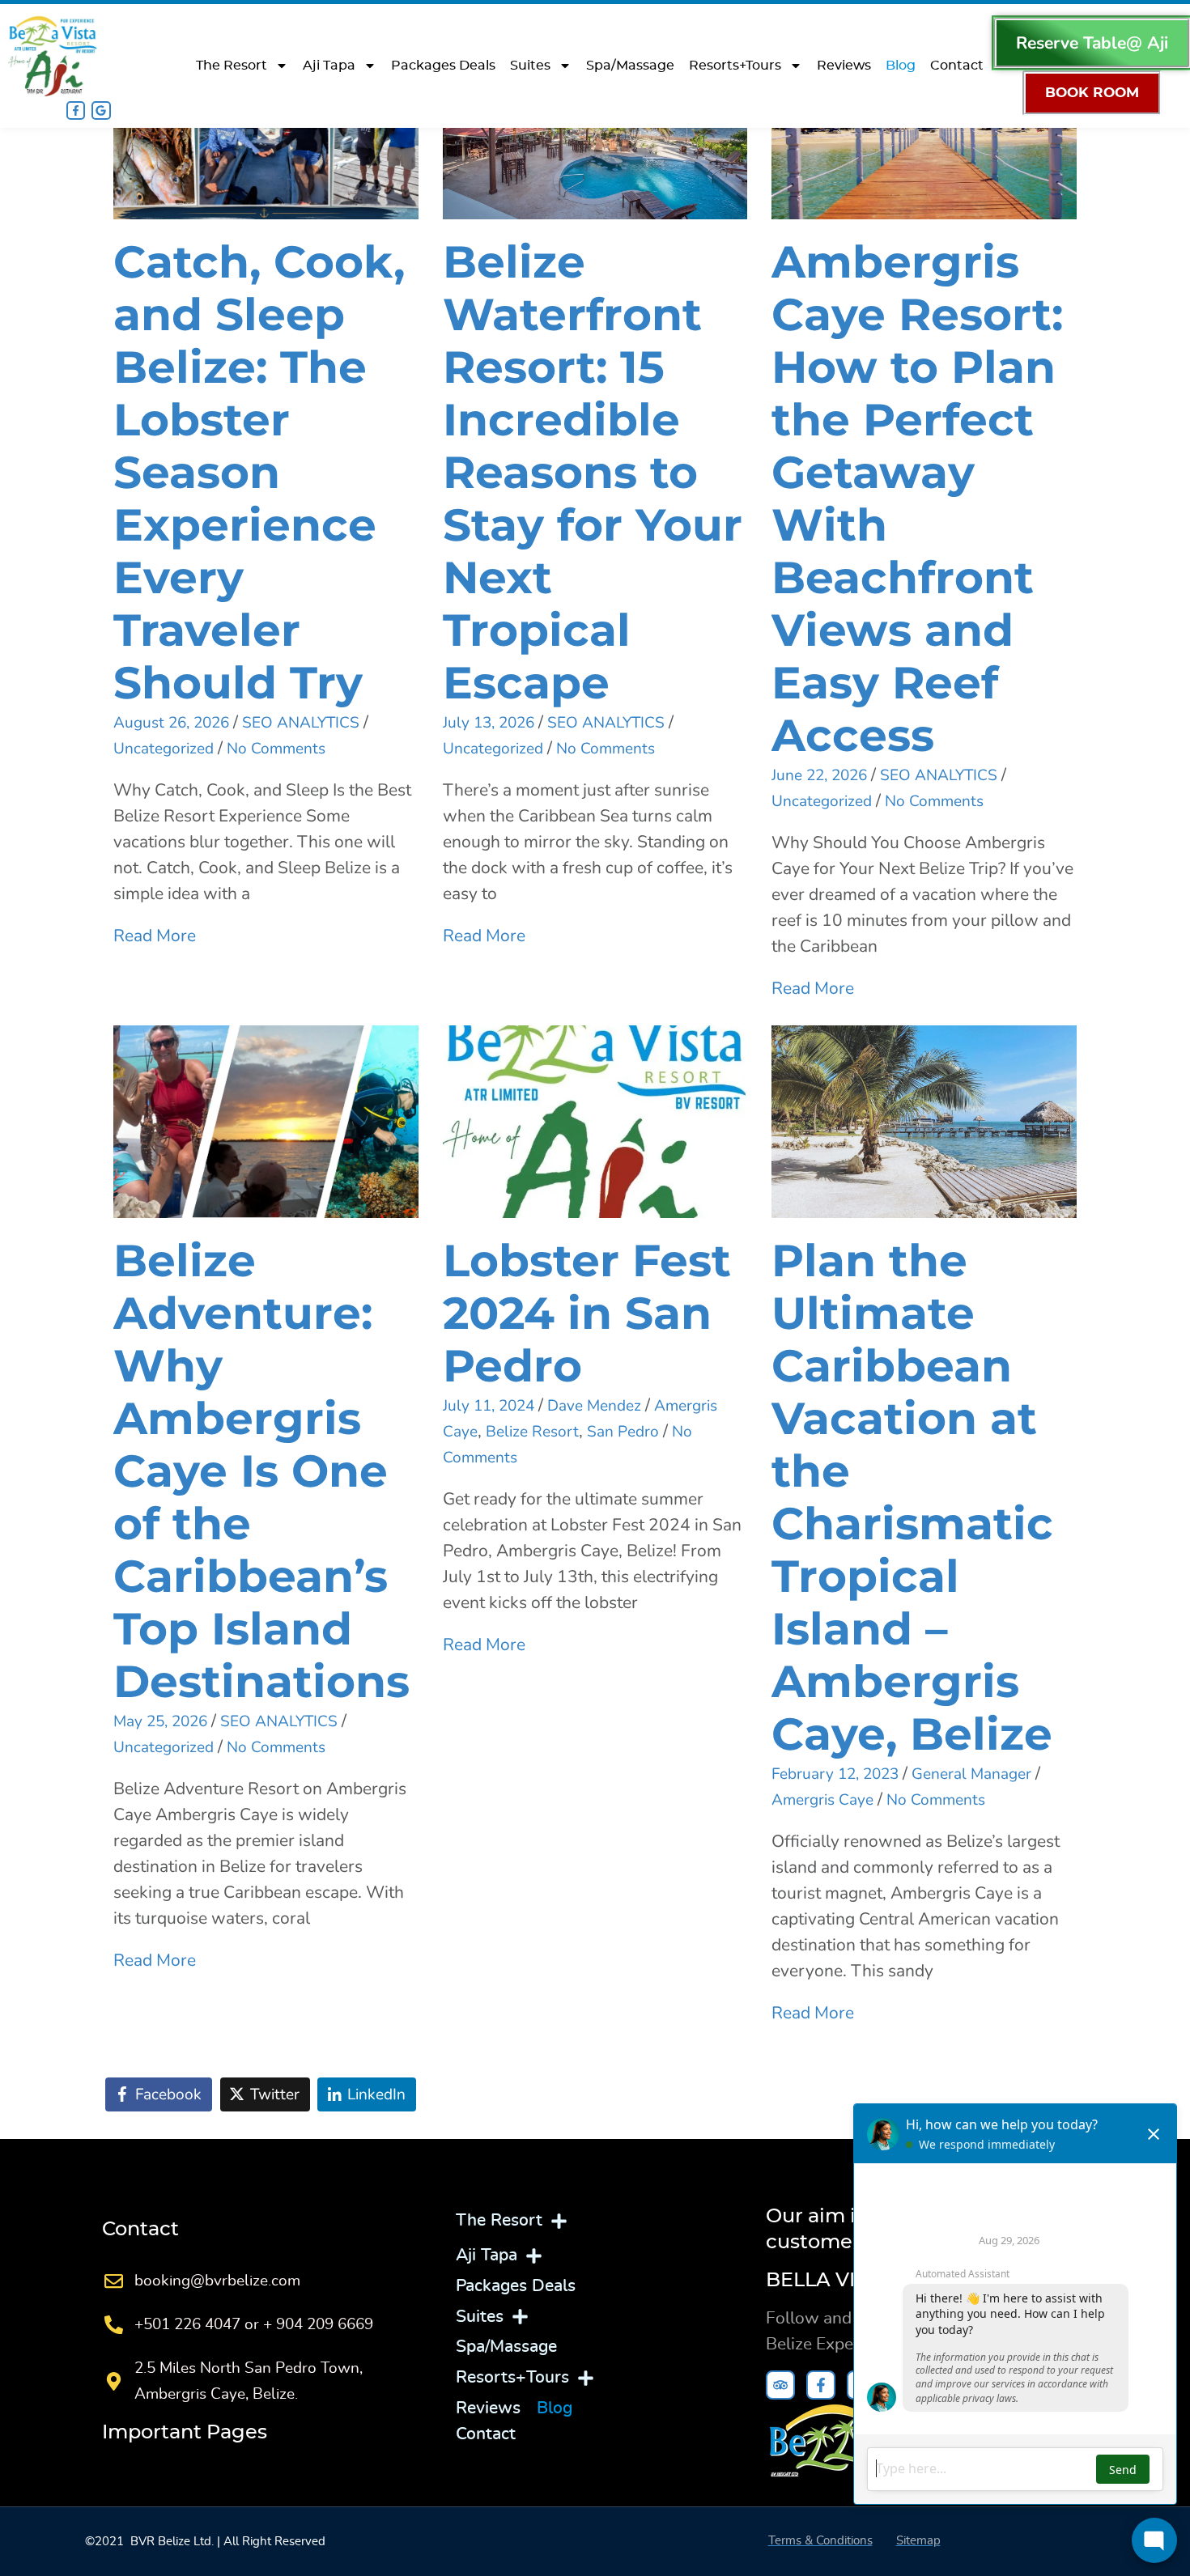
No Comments (276, 749)
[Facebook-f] (76, 110)
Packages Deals (443, 66)
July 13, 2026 (489, 723)
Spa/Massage (630, 66)
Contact (957, 66)
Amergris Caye (822, 1800)
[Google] (101, 110)
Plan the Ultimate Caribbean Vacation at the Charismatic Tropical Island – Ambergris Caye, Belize (912, 1497)
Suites (530, 66)
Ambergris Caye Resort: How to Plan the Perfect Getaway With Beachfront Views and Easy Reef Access (917, 499)
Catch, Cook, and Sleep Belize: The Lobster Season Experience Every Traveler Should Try (259, 472)
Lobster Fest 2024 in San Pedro (587, 1313)
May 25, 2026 (160, 1721)
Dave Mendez (594, 1406)
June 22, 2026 (819, 775)
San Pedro (623, 1432)
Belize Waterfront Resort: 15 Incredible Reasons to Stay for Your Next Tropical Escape (593, 472)
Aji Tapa (329, 66)
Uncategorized (164, 749)
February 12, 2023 (835, 1774)
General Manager (971, 1774)
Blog (901, 66)
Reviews (844, 66)
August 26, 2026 (171, 723)
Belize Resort (532, 1432)
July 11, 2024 (489, 1406)
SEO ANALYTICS (301, 723)
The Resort (232, 66)
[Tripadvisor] (780, 2385)
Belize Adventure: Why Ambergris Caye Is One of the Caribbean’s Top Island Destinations (261, 1471)
